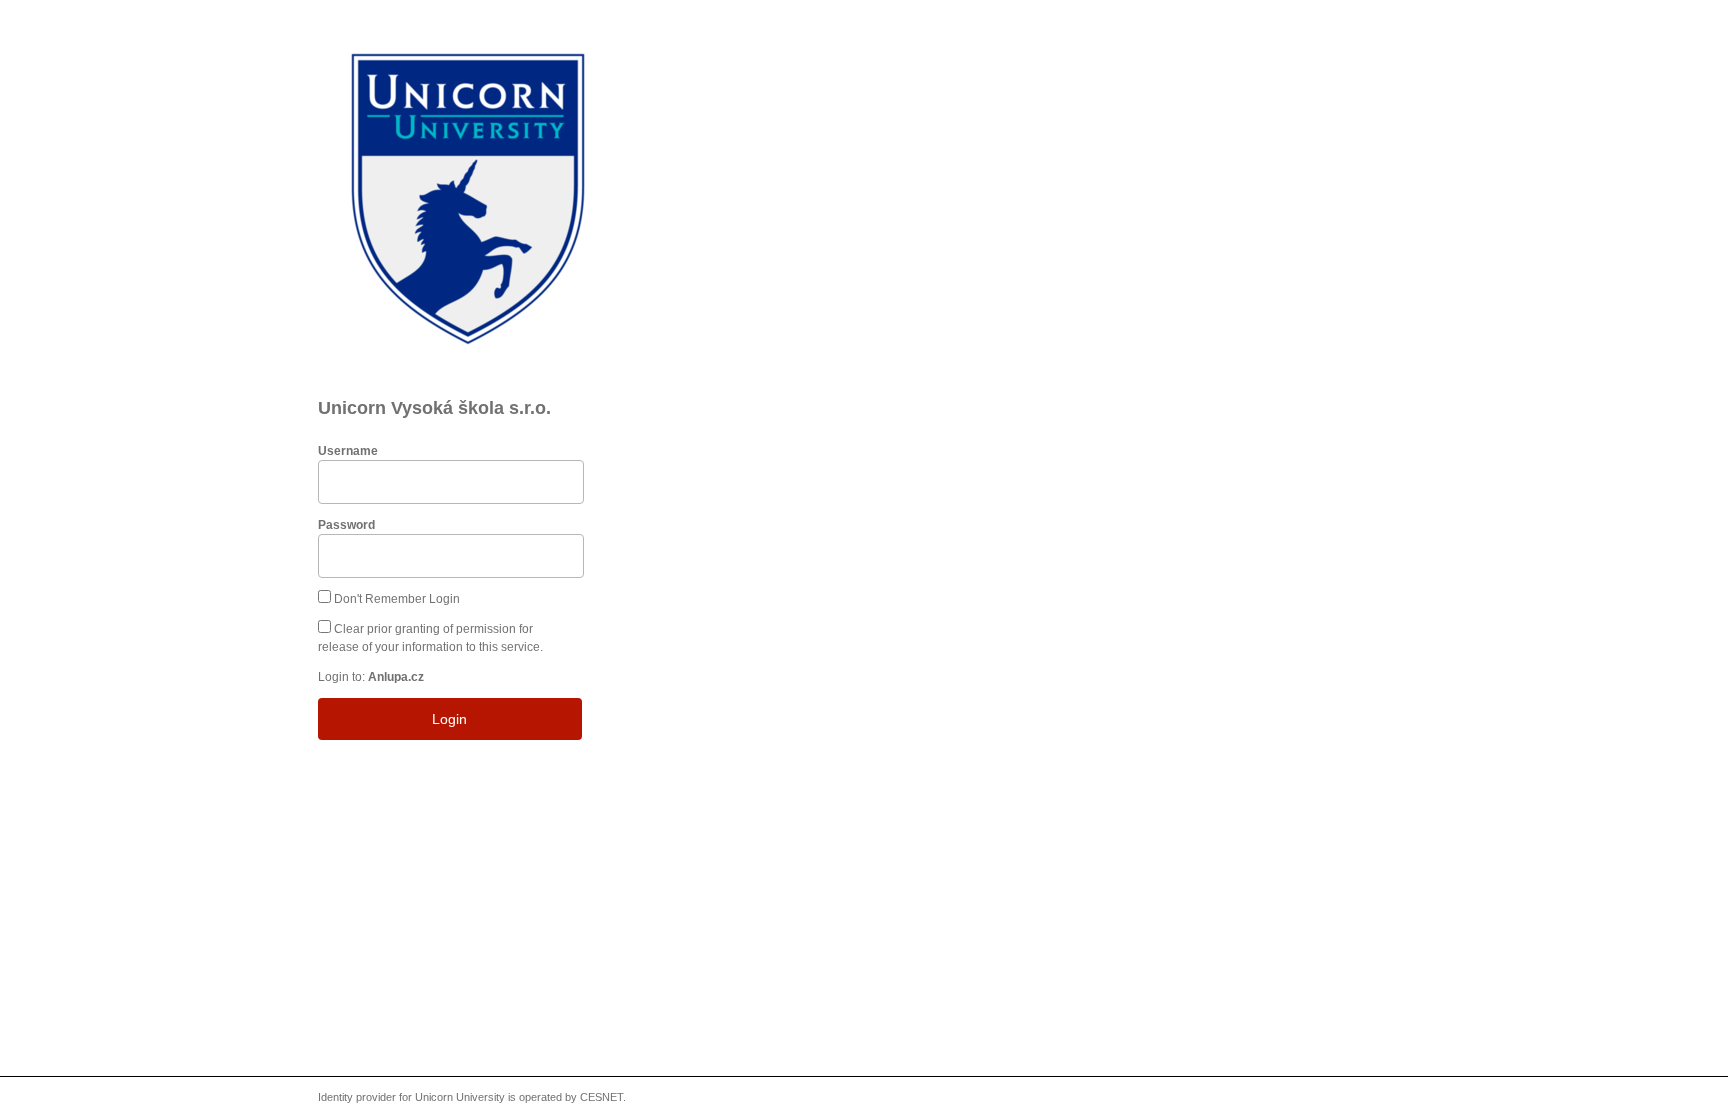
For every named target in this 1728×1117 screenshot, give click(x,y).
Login (449, 719)
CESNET (601, 1097)
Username (348, 451)
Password (346, 525)
